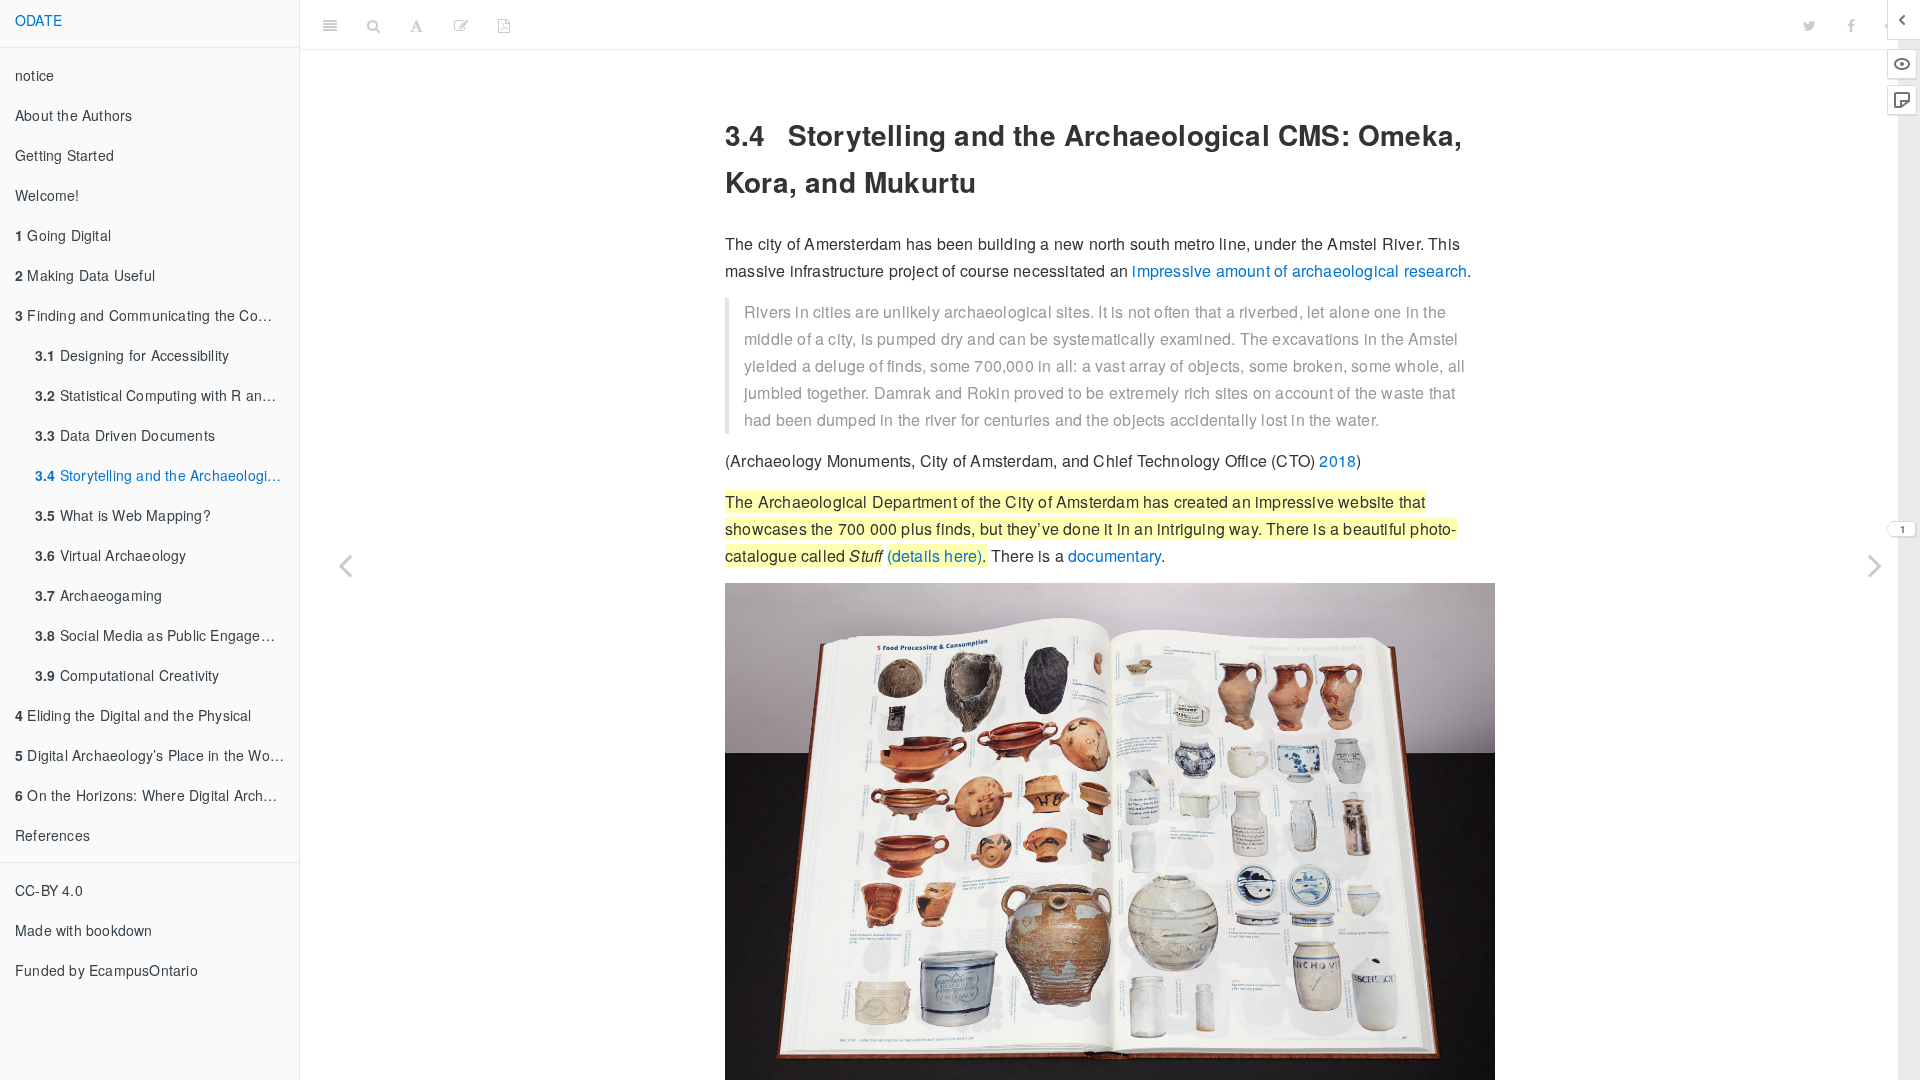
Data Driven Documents (125, 435)
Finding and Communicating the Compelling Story (157, 315)
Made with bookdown (84, 930)
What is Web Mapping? (123, 515)
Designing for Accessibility (132, 355)
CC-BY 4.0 (49, 890)
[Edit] (461, 25)
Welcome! (47, 195)
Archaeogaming (98, 595)
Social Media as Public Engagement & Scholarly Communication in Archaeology (167, 635)
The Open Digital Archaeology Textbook (1157, 24)
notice (34, 75)
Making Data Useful (85, 275)
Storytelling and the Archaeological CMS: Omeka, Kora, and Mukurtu (167, 475)
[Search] (373, 25)
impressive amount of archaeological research (1299, 270)
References (52, 835)
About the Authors (73, 115)
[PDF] (504, 25)
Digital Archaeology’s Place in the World (150, 755)
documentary (1114, 555)
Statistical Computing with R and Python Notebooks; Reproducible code (167, 395)
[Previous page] (345, 565)
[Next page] (1875, 565)
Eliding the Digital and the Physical (133, 715)
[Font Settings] (416, 25)
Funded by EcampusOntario (106, 970)
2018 (1337, 460)
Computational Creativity (127, 675)
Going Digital (63, 235)
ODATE (38, 20)
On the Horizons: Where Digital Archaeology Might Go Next (157, 795)
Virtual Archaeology (111, 555)
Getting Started (64, 155)
